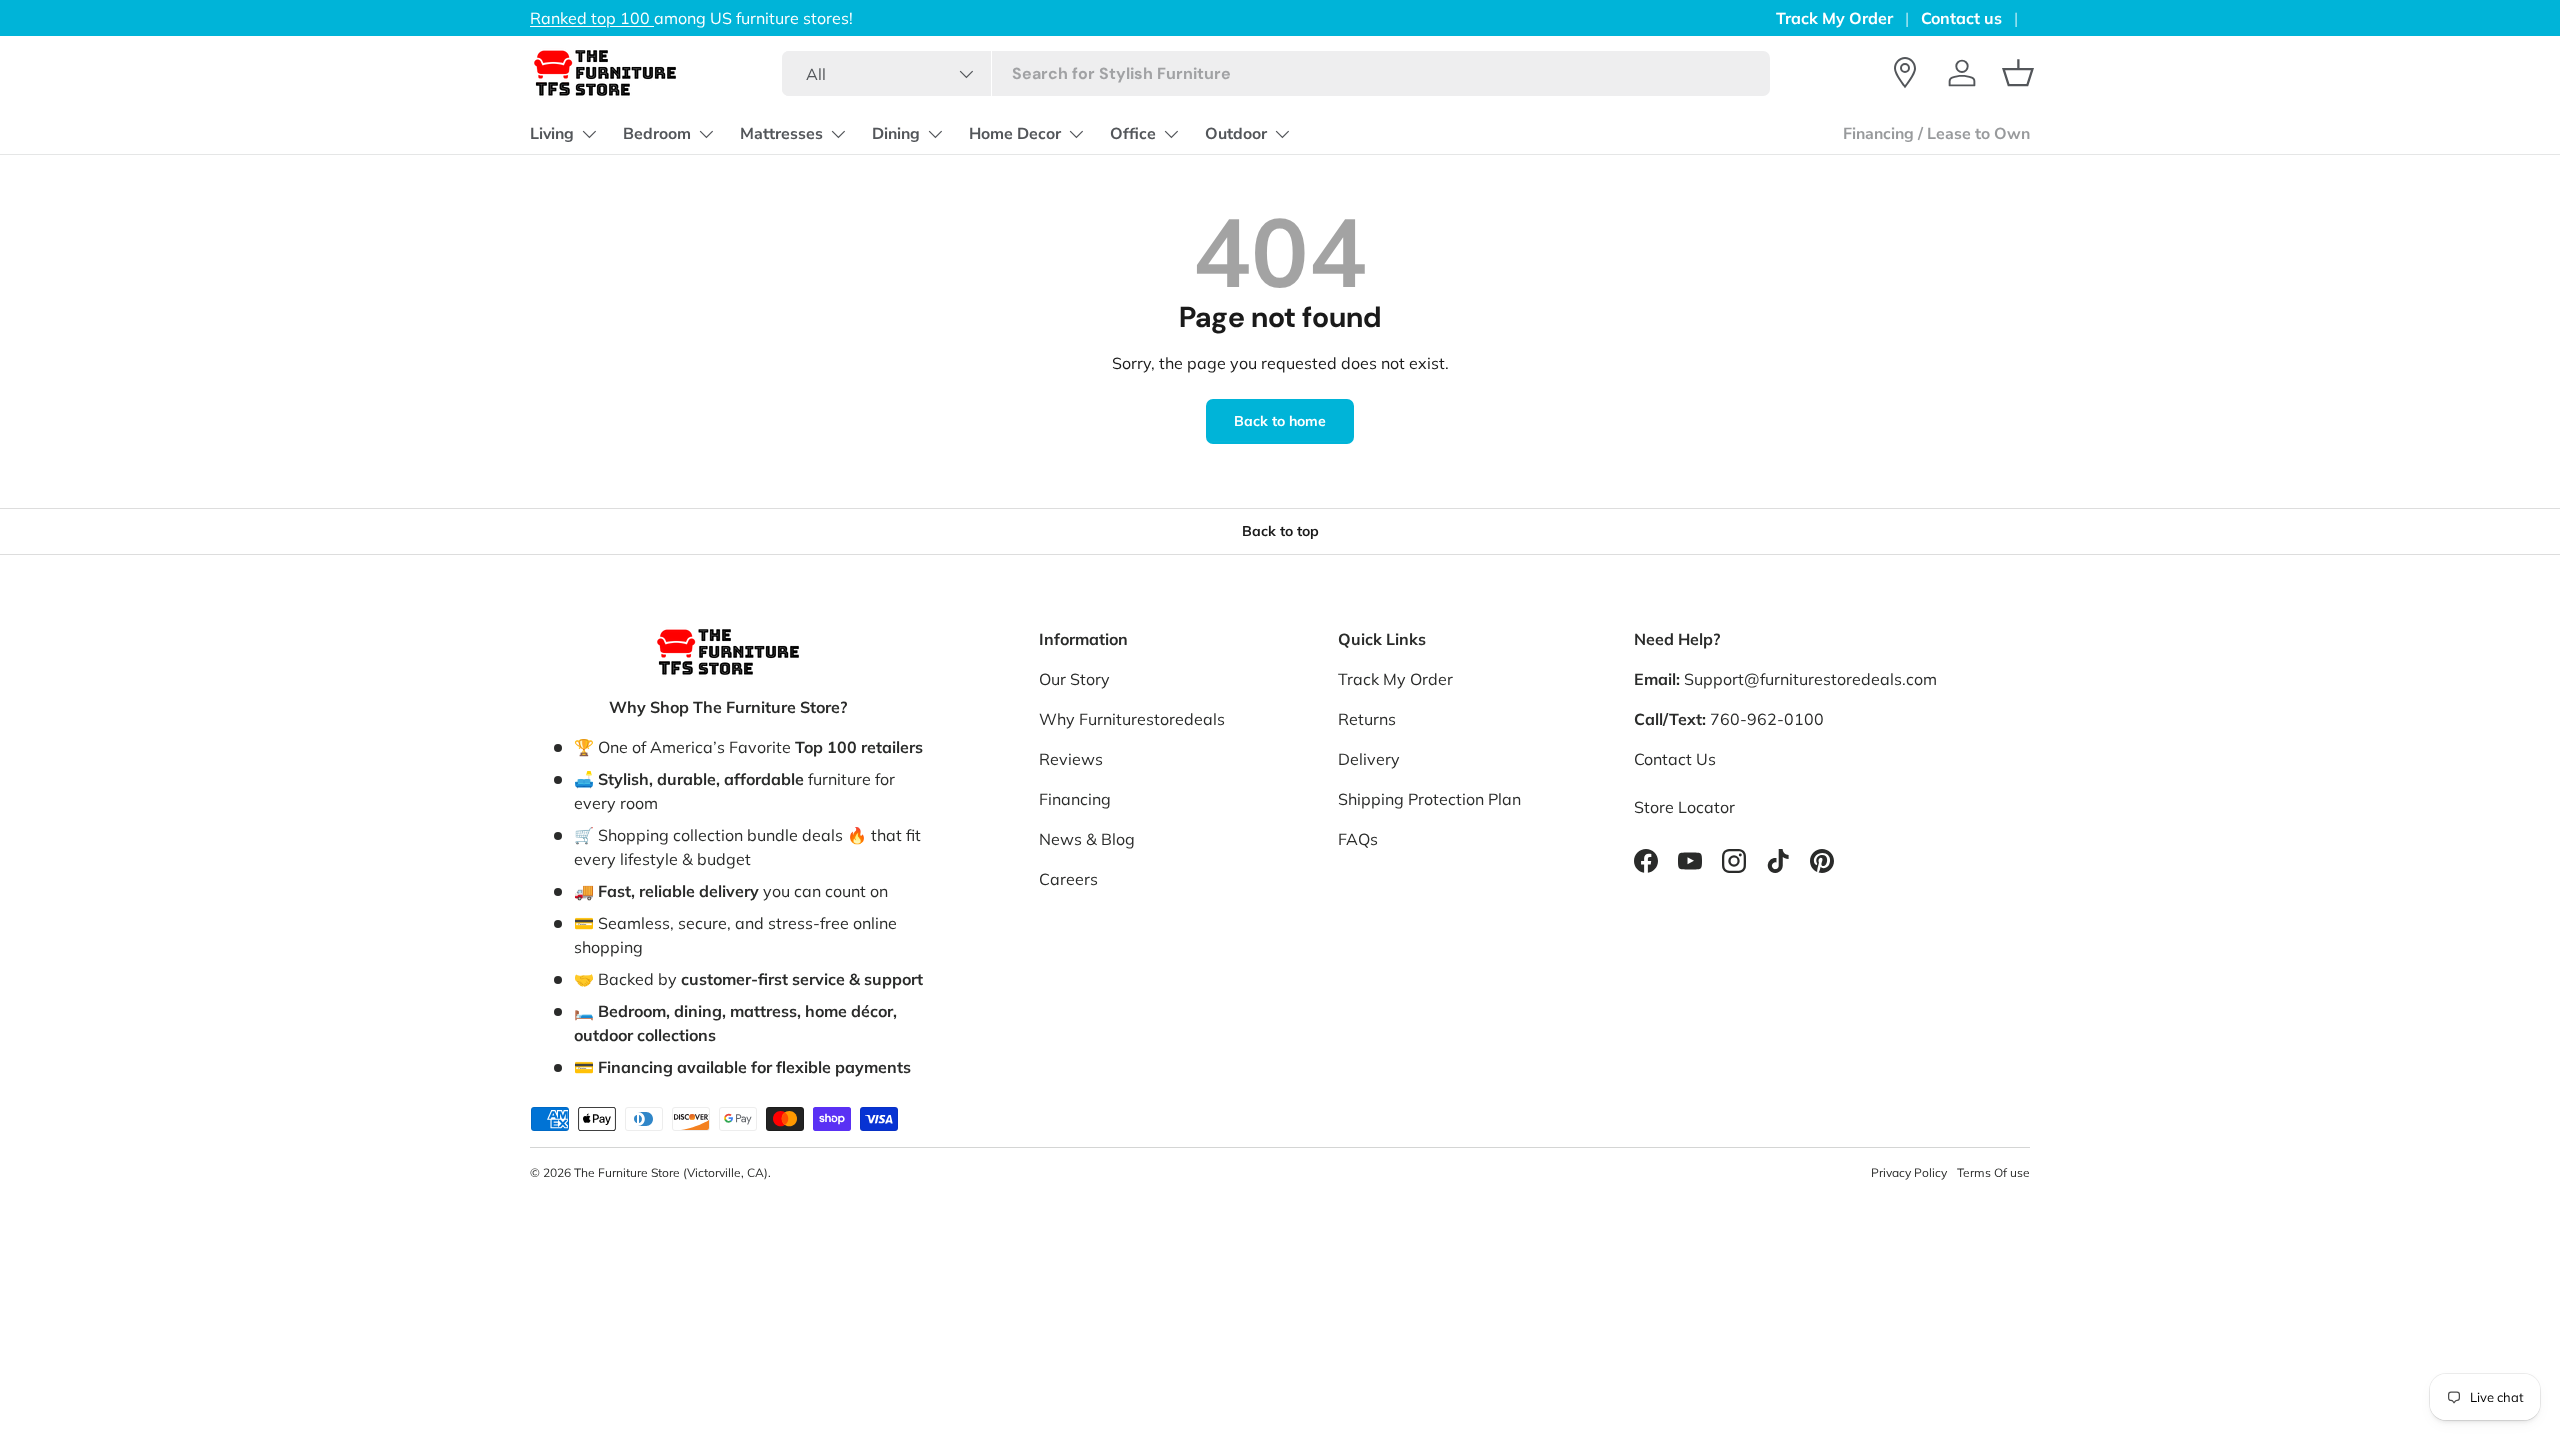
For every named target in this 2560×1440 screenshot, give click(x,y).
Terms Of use (1993, 1172)
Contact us (1961, 18)
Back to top (1280, 531)
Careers (1068, 879)
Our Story (1074, 679)
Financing (1075, 799)
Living (552, 134)
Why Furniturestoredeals (1132, 719)
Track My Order (1834, 18)
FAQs (1358, 839)
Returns (1367, 719)
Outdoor (1236, 134)
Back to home (1280, 421)
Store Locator (1684, 807)
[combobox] (1275, 73)
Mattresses (781, 134)
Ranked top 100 (592, 18)
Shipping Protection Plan (1429, 799)
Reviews (1071, 759)
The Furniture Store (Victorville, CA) (671, 1172)
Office (1133, 134)
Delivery (1369, 759)
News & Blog (1087, 839)
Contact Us (1675, 759)
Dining (896, 134)
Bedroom (657, 134)
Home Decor (1015, 134)
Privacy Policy (1909, 1172)
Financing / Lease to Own (1936, 134)
